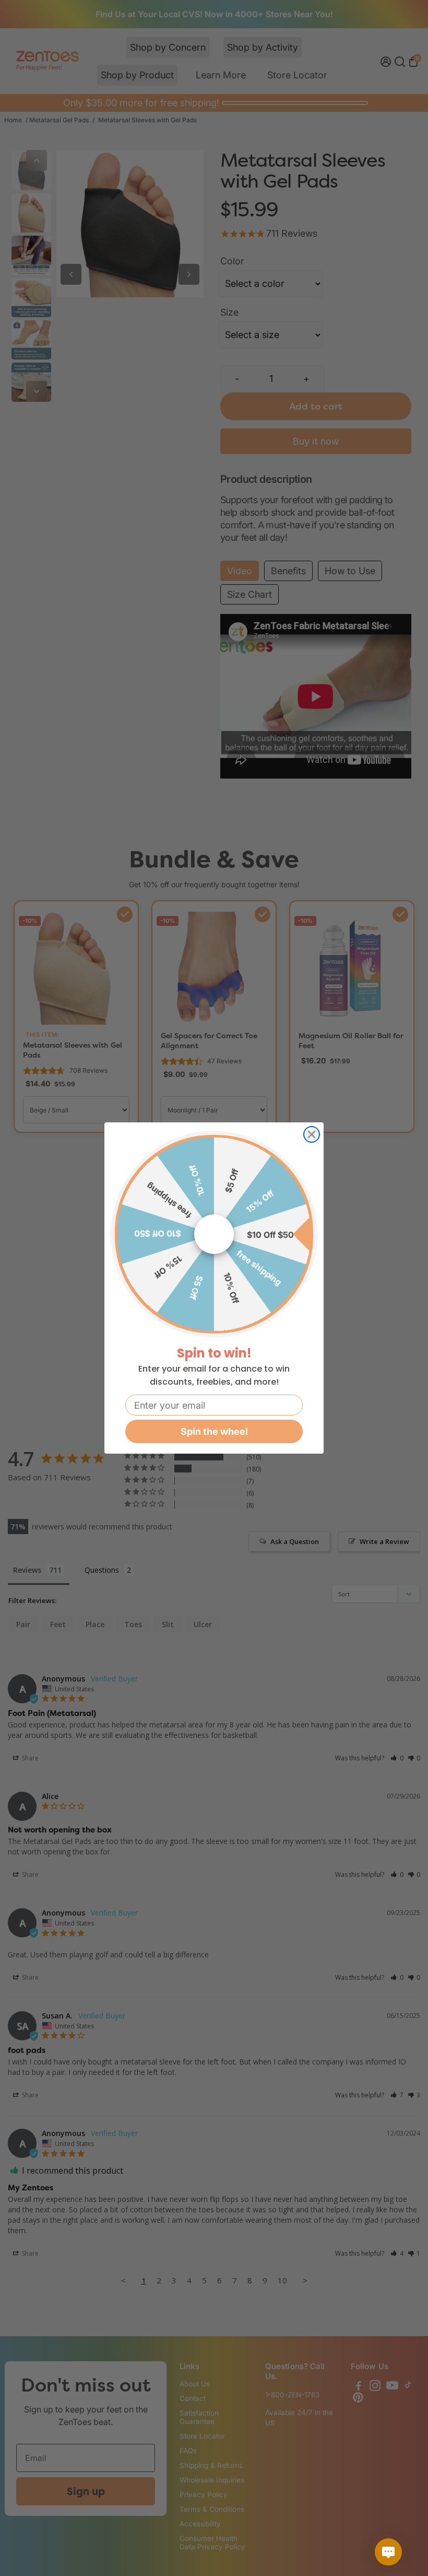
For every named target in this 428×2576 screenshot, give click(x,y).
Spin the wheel (214, 1431)
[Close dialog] (312, 1134)
